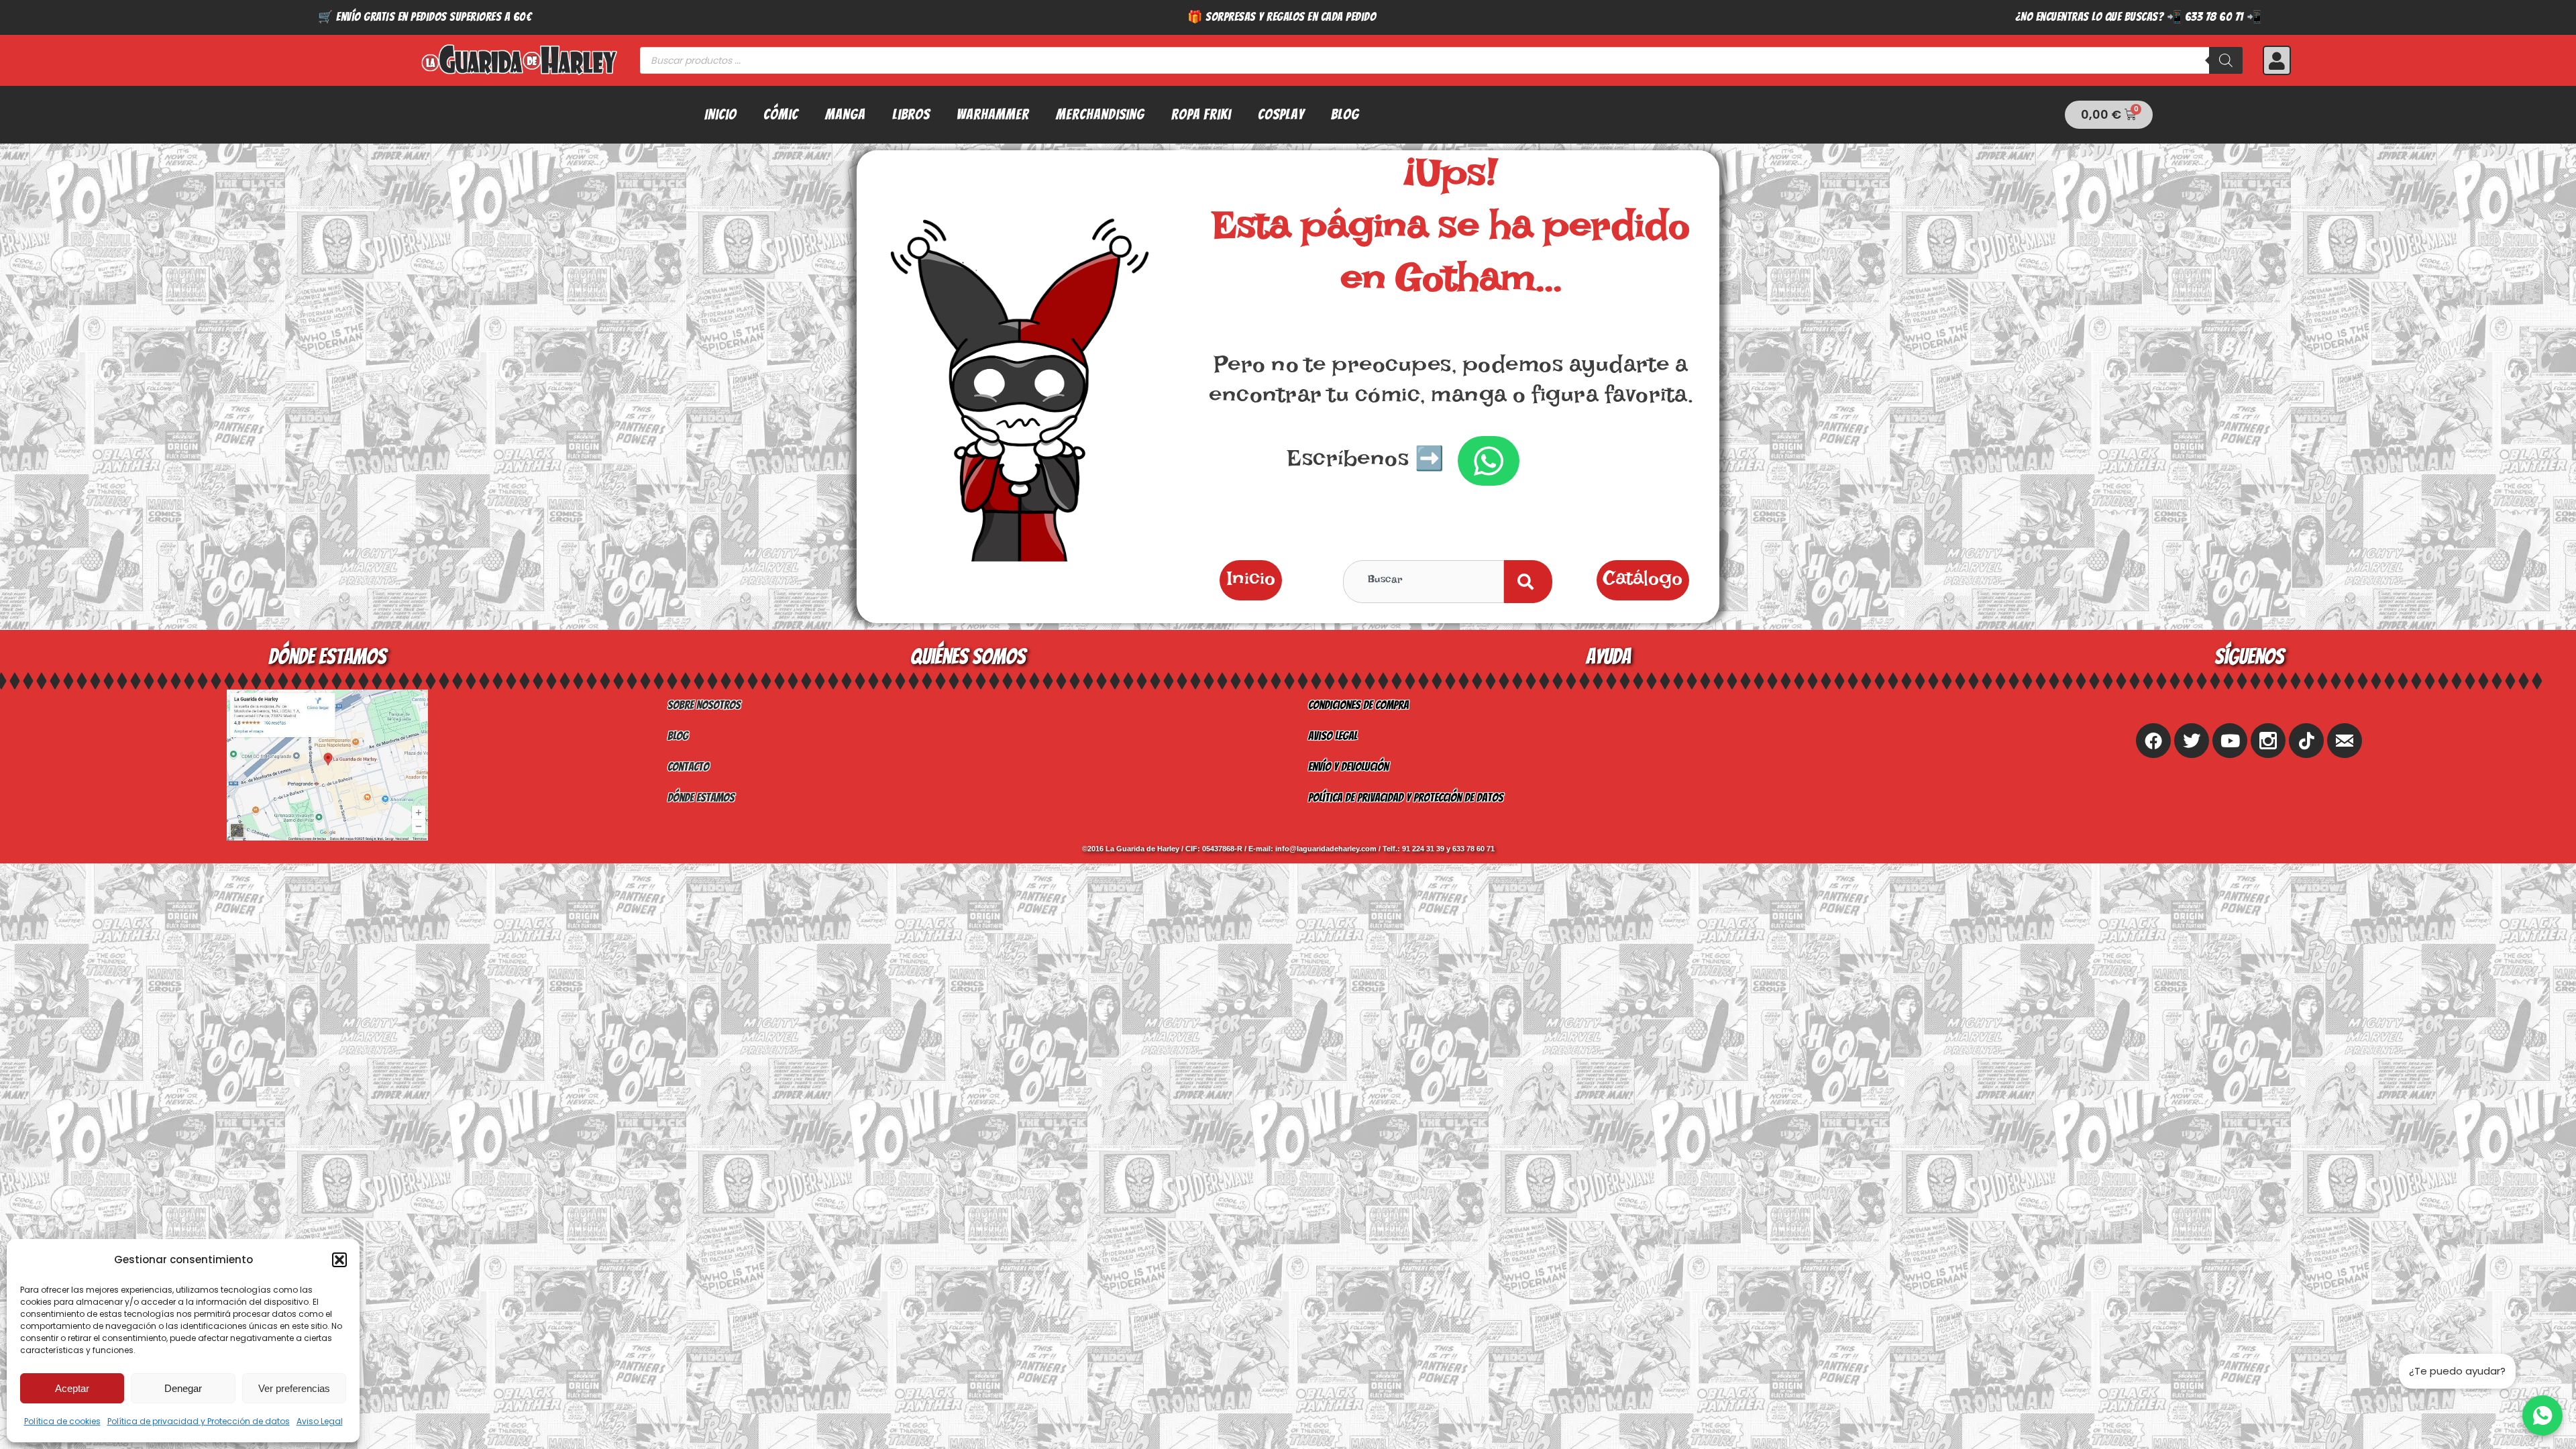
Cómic (781, 114)
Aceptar (72, 1388)
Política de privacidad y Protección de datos (199, 1421)
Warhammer (993, 114)
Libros (911, 114)
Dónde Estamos (701, 797)
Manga (845, 114)
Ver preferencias (294, 1388)
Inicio (720, 114)
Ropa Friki (1201, 114)
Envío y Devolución (1348, 766)
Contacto (688, 766)
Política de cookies (62, 1421)
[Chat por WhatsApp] (2542, 1415)
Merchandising (1100, 114)
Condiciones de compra (1358, 705)
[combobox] (1424, 582)
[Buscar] (2226, 60)
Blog (1345, 114)
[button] (339, 1260)
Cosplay (1281, 114)
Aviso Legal (320, 1421)
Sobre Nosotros (704, 705)
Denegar (183, 1388)
